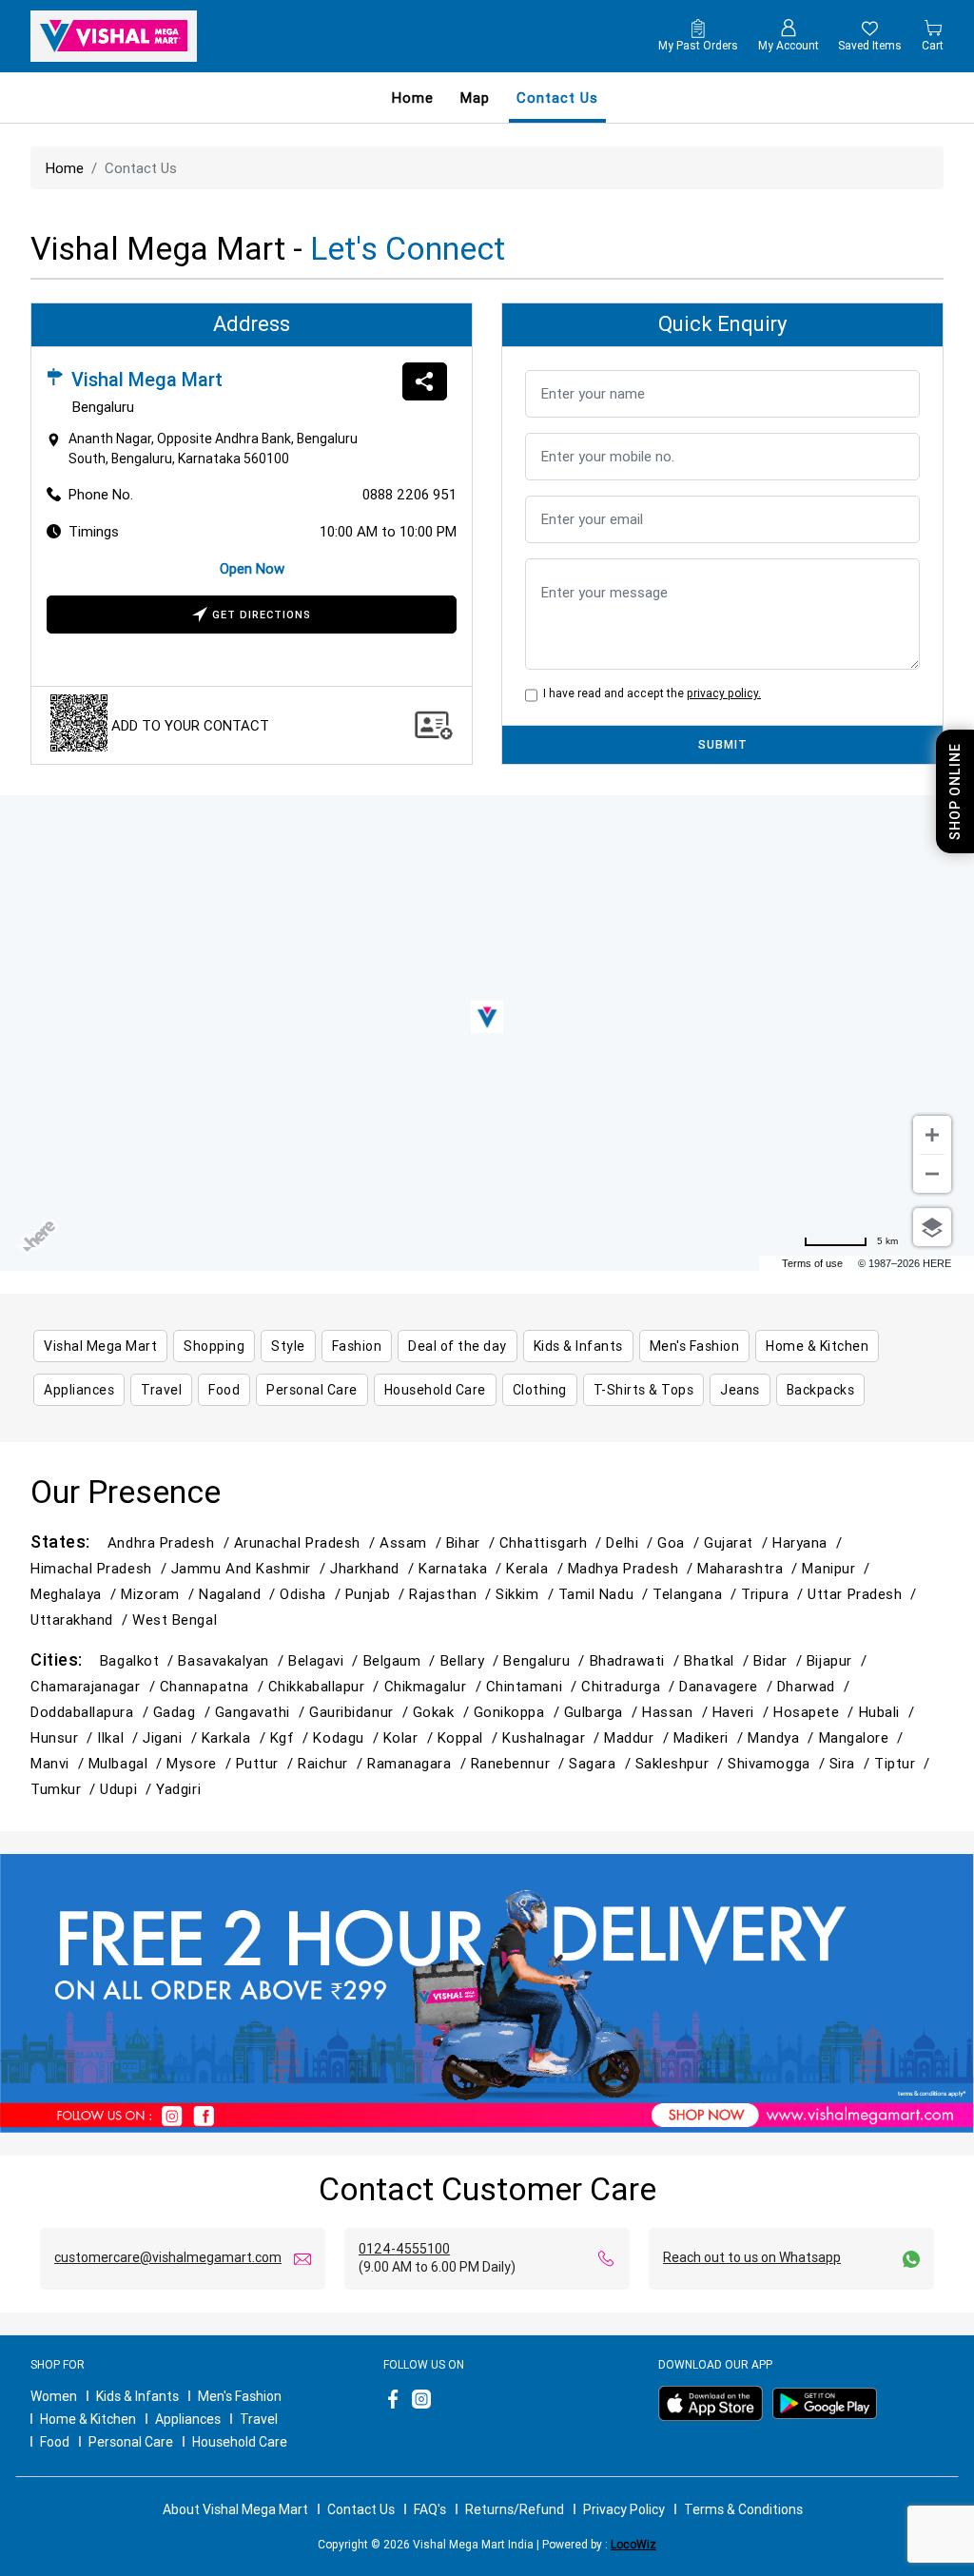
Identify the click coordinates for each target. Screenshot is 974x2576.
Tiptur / (904, 1763)
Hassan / (677, 1712)
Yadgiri (178, 1789)
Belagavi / (325, 1660)
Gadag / (184, 1712)
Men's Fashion (240, 2396)
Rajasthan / (452, 1594)
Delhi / (632, 1542)
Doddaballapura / (92, 1712)
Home (413, 98)
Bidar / (780, 1660)
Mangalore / (864, 1737)
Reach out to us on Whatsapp (752, 2257)
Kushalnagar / (553, 1737)
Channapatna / (214, 1686)
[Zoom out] (932, 1174)
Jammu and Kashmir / (251, 1568)
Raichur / (332, 1763)
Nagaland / (239, 1594)
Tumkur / (65, 1789)
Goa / (681, 1542)
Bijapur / (839, 1660)
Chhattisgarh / (553, 1542)
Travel (259, 2419)
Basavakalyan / (233, 1660)
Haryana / (809, 1542)
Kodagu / (348, 1737)
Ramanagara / (419, 1763)
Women (54, 2396)
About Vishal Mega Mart (235, 2509)
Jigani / (172, 1737)
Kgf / (292, 1737)
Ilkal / (120, 1737)
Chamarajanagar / (95, 1686)
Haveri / (743, 1712)
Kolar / (410, 1737)
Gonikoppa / (519, 1712)
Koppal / (470, 1737)
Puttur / (267, 1763)
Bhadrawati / (637, 1660)
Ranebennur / (520, 1763)
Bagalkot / (139, 1660)
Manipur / (838, 1568)
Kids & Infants (137, 2396)
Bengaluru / (546, 1660)
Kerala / (536, 1568)
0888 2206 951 (409, 494)
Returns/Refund (515, 2509)
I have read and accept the (649, 693)
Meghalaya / (76, 1594)
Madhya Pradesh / (633, 1568)
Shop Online (955, 791)
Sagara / (602, 1763)
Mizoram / (160, 1594)
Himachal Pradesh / (101, 1568)
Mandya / (783, 1737)
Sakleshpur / (682, 1763)
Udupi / (128, 1789)
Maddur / (638, 1737)
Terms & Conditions (743, 2509)
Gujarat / (738, 1542)
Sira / (852, 1763)
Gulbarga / (603, 1712)
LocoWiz (633, 2544)
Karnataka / (462, 1568)
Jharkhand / (374, 1568)
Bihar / (473, 1542)
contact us (557, 98)
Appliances (188, 2419)
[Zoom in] (932, 1135)
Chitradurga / (630, 1686)
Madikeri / (711, 1737)
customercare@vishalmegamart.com (168, 2257)
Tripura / (774, 1594)
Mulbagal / (127, 1763)
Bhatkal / (719, 1660)
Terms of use (812, 1263)
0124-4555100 (404, 2249)
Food (55, 2442)
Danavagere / (728, 1686)
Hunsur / (64, 1737)
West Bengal (175, 1620)
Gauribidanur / (361, 1712)
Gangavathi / (263, 1712)
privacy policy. (724, 693)
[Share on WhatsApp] (425, 381)
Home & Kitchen (88, 2419)
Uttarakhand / (81, 1620)
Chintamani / (534, 1686)
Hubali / (889, 1712)
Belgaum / (402, 1660)
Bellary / (472, 1660)
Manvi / (59, 1763)
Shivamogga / (779, 1763)
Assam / (413, 1542)
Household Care (240, 2442)
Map (475, 98)
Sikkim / (526, 1594)
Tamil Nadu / (606, 1594)
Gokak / (443, 1712)
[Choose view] (932, 1227)
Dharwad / (816, 1686)
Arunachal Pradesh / (307, 1542)
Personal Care (131, 2442)
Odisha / (312, 1594)
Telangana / (697, 1594)
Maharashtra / (750, 1568)
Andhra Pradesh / (171, 1542)
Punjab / (377, 1594)
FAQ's (430, 2509)
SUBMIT (723, 744)
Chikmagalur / (435, 1686)
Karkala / (236, 1737)
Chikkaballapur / (326, 1686)
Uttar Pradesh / (864, 1594)
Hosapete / (816, 1712)
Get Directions (262, 615)
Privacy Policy (624, 2509)
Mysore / (201, 1763)
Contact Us (361, 2509)
